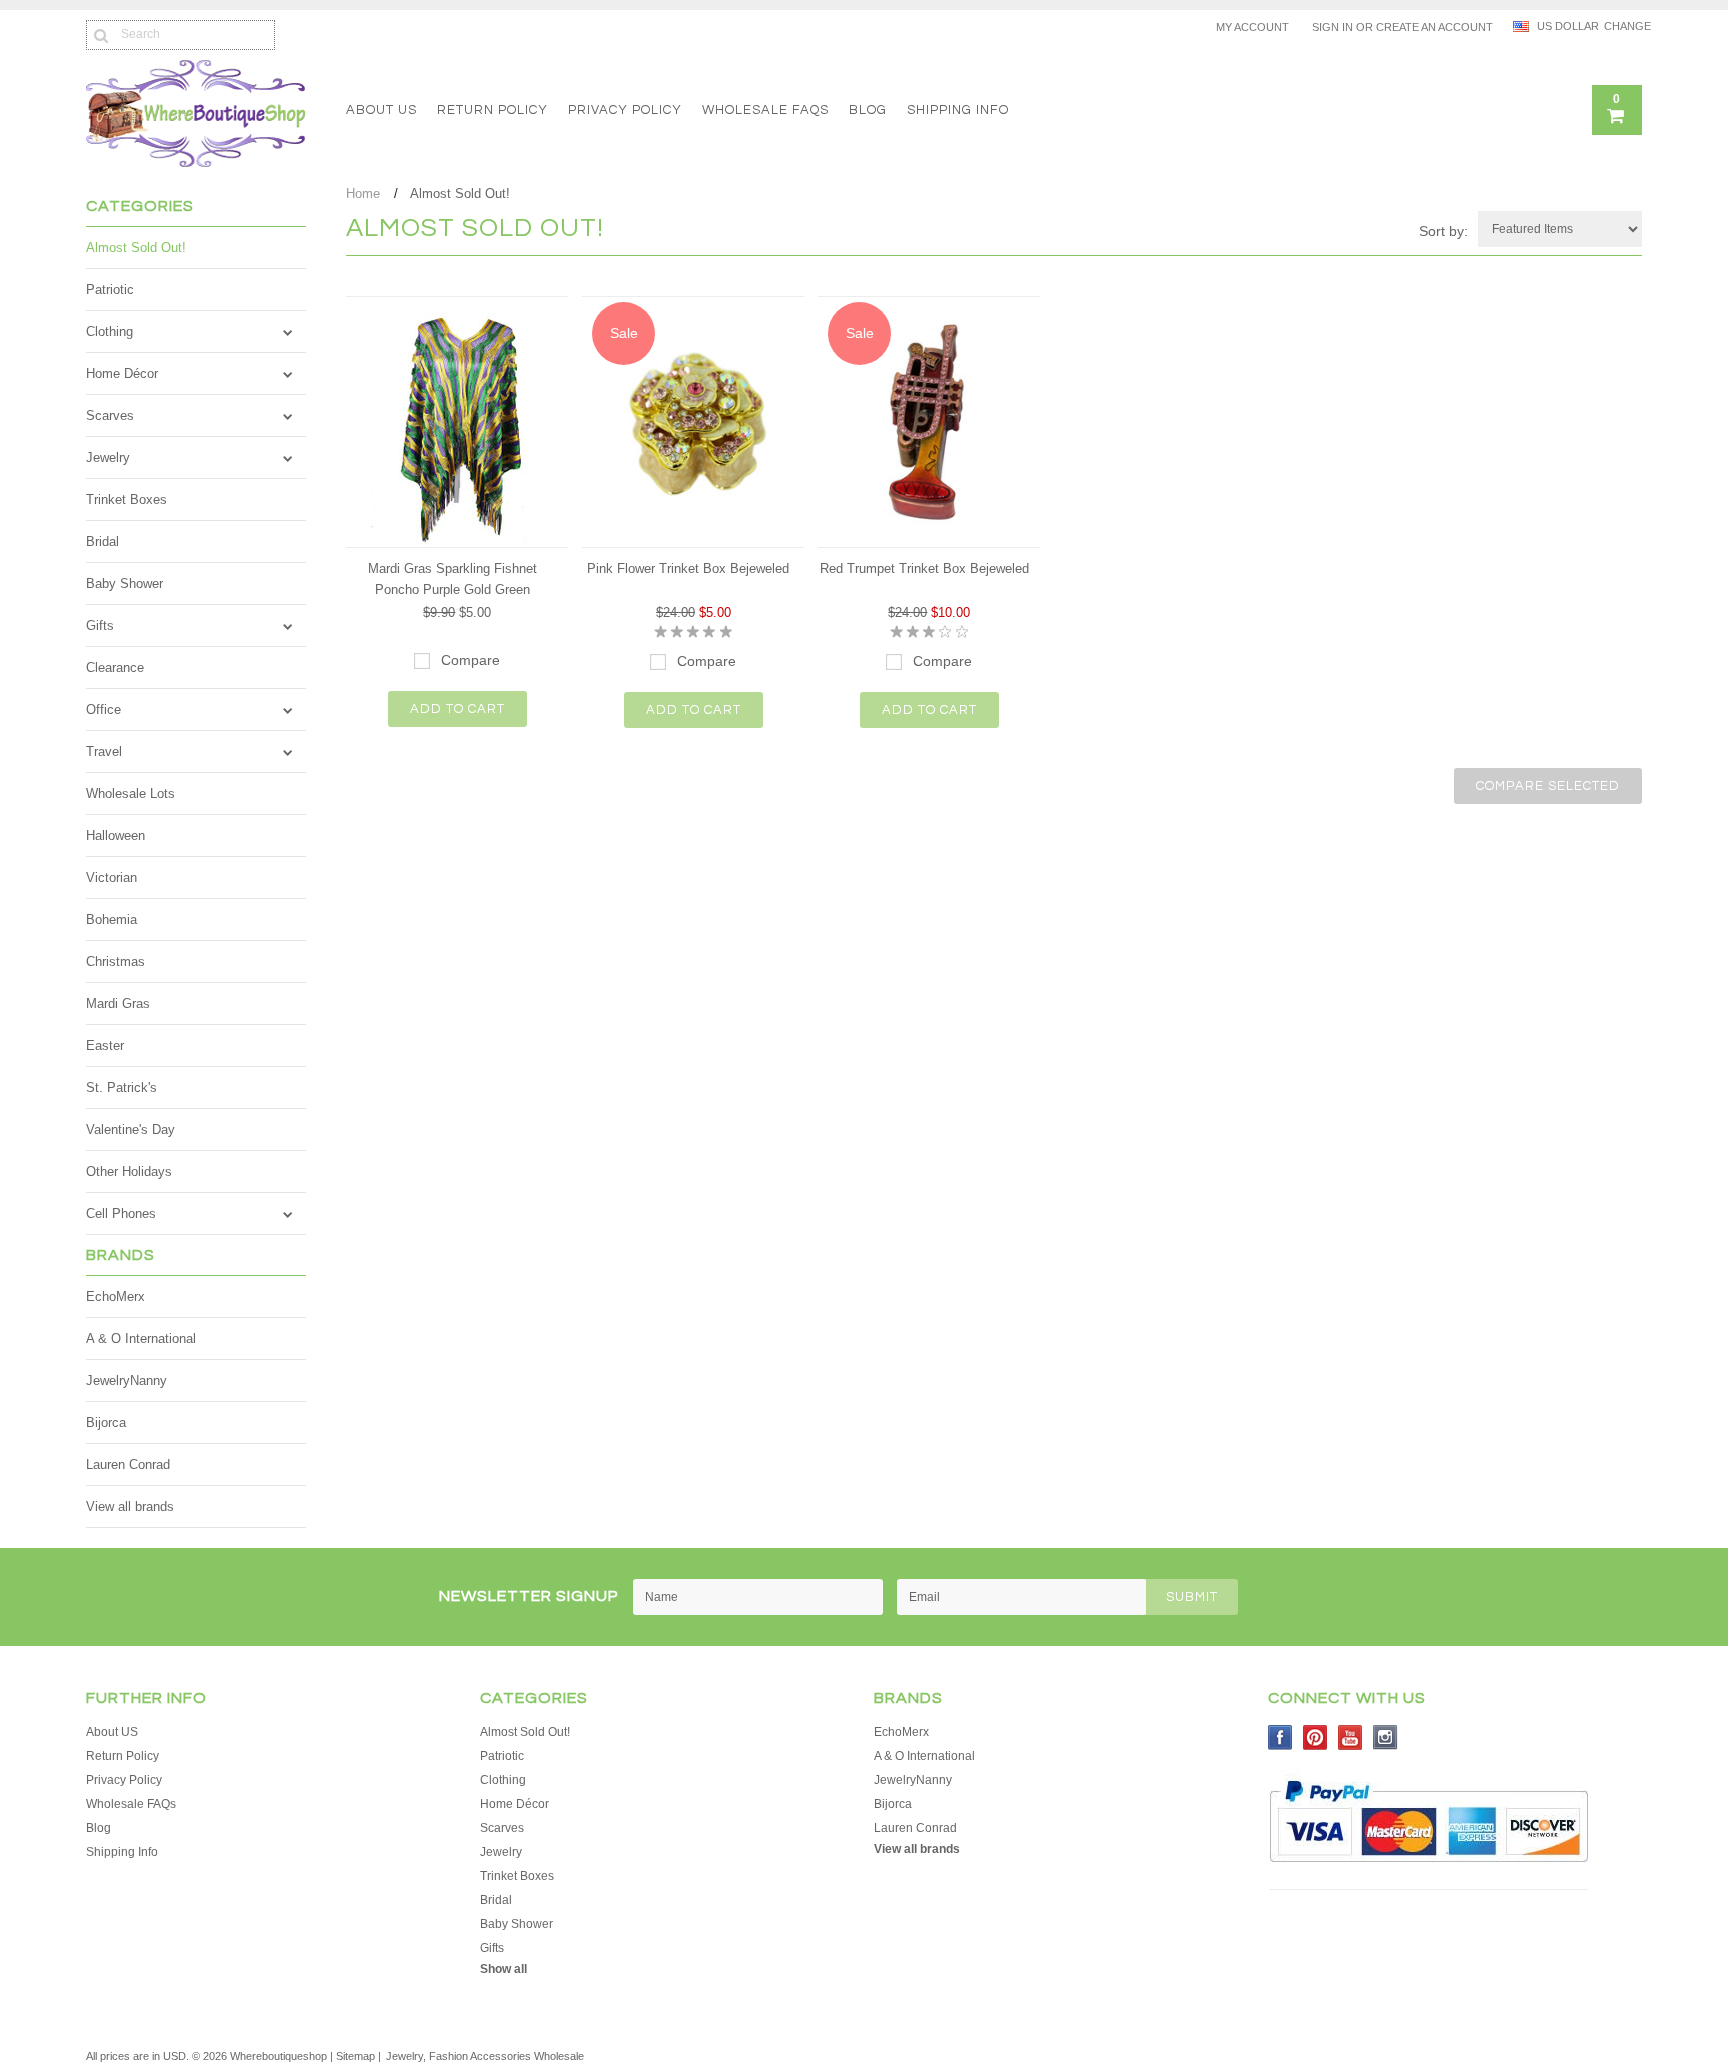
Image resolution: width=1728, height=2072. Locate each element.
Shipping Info (958, 110)
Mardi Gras (118, 1003)
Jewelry (108, 457)
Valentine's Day (130, 1129)
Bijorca (106, 1422)
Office (103, 709)
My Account (1252, 27)
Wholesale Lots (130, 793)
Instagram (1385, 1737)
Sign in (1332, 27)
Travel (104, 751)
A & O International (141, 1338)
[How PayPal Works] (1428, 1872)
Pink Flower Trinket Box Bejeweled (688, 568)
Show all (503, 1969)
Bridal (102, 541)
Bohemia (111, 919)
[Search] (100, 35)
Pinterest (1315, 1737)
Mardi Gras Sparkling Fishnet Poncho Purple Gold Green (452, 579)
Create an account (1434, 27)
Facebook (1280, 1737)
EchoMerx (115, 1296)
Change (1623, 26)
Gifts (100, 625)
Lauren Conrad (128, 1464)
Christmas (115, 961)
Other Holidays (129, 1171)
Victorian (111, 877)
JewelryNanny (126, 1380)
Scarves (110, 415)
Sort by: (1443, 231)
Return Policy (492, 110)
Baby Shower (124, 583)
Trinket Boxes (126, 499)
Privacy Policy (625, 110)
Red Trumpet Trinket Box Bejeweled (924, 568)
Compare (470, 660)
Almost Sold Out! (136, 247)
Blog (868, 110)
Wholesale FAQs (765, 110)
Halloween (115, 835)
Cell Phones (121, 1213)
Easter (105, 1045)
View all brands (130, 1506)
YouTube (1350, 1737)
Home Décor (122, 373)
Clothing (109, 331)
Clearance (115, 667)
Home (363, 193)
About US (381, 110)
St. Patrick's (121, 1087)
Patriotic (110, 289)
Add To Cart (457, 709)
